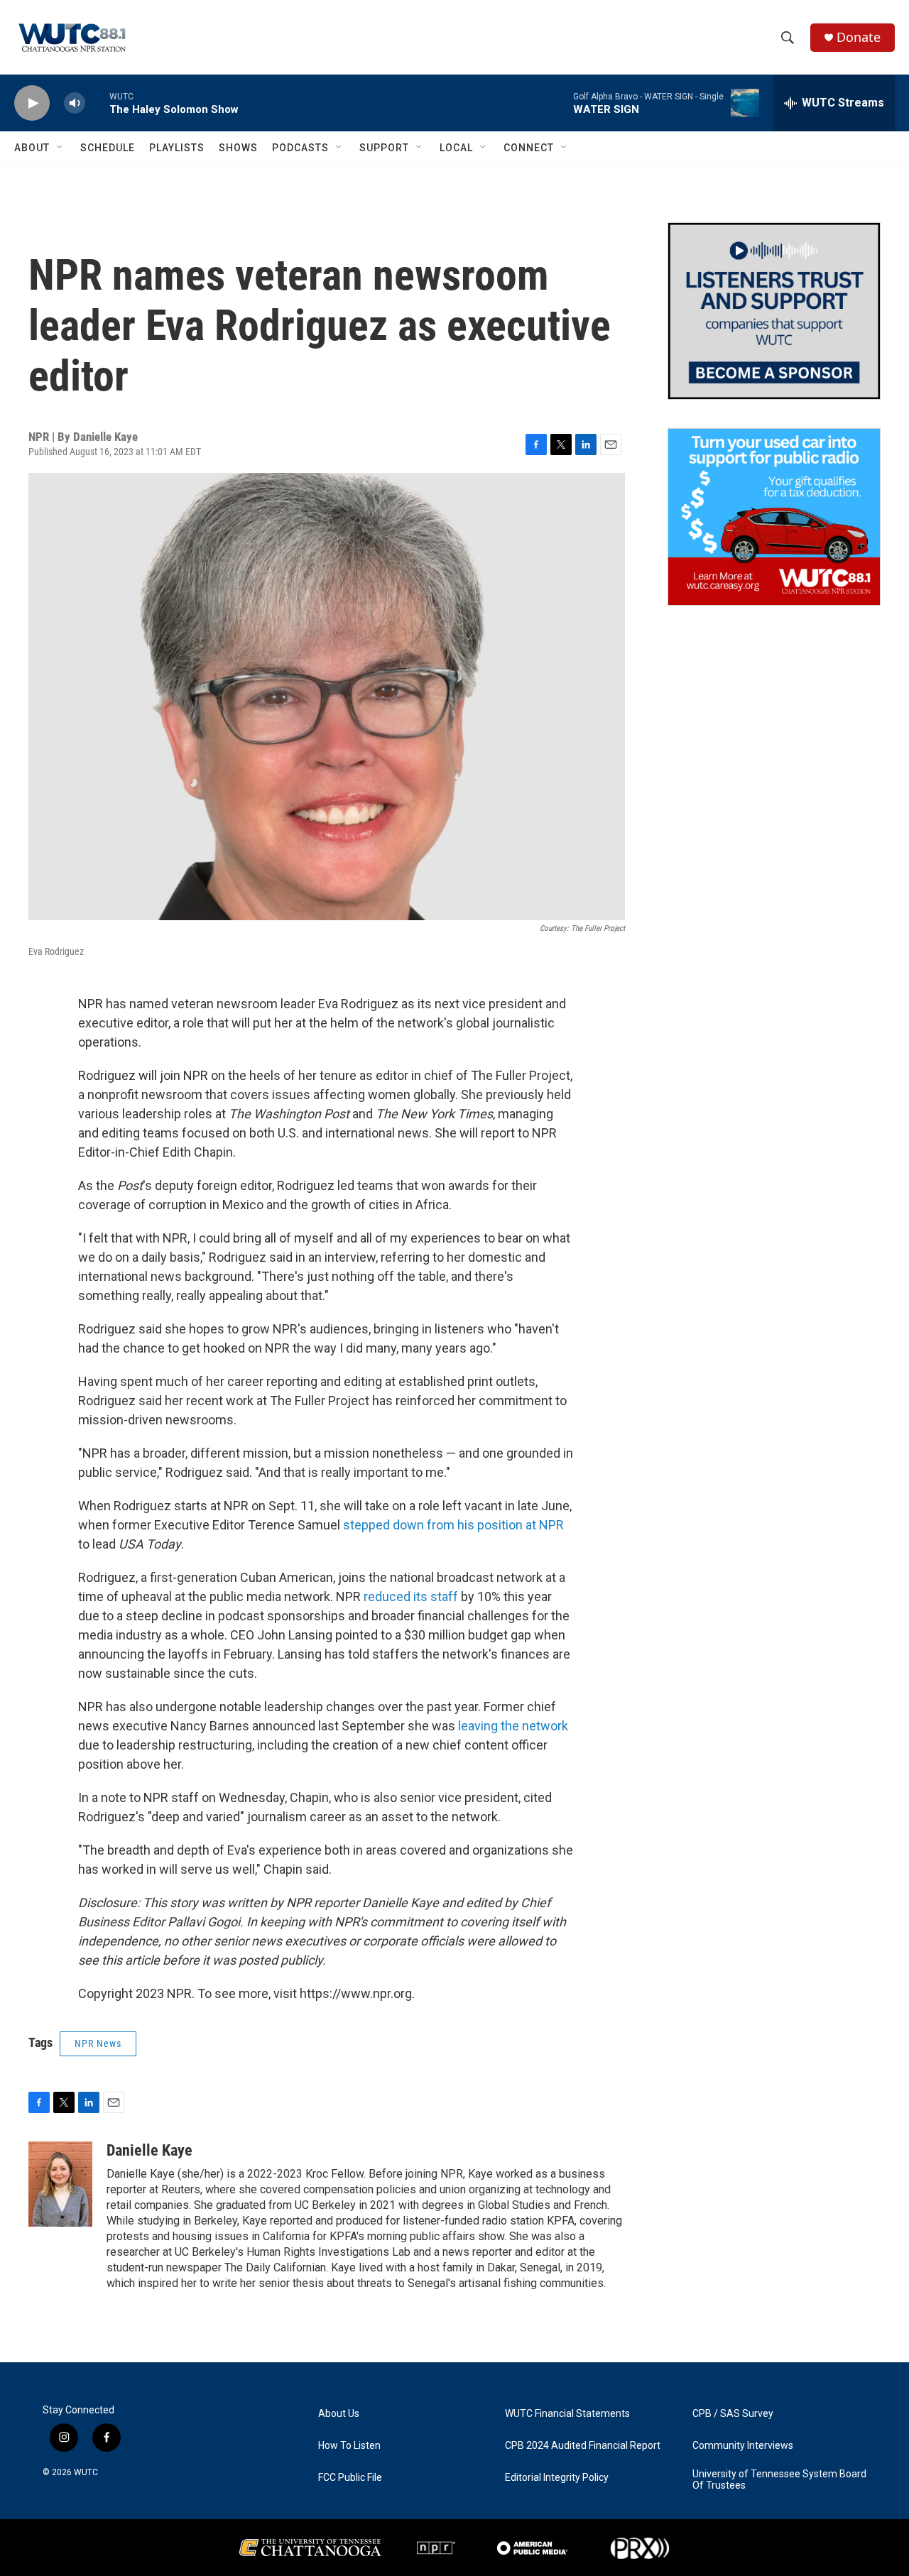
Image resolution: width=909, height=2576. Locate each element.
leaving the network (513, 1726)
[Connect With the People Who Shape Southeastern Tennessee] (774, 311)
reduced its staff (411, 1597)
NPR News (98, 2043)
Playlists (177, 148)
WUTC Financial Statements (567, 2414)
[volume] (75, 103)
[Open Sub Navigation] (60, 148)
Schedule (108, 148)
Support (384, 148)
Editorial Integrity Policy (557, 2478)
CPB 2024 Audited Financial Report (583, 2446)
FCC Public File (350, 2478)
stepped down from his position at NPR (453, 1525)
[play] (32, 103)
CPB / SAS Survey (733, 2414)
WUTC (86, 2472)
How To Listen (349, 2446)
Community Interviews (743, 2446)
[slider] (97, 103)
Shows (238, 148)
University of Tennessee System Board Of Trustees (779, 2480)
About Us (339, 2414)
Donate (859, 37)
